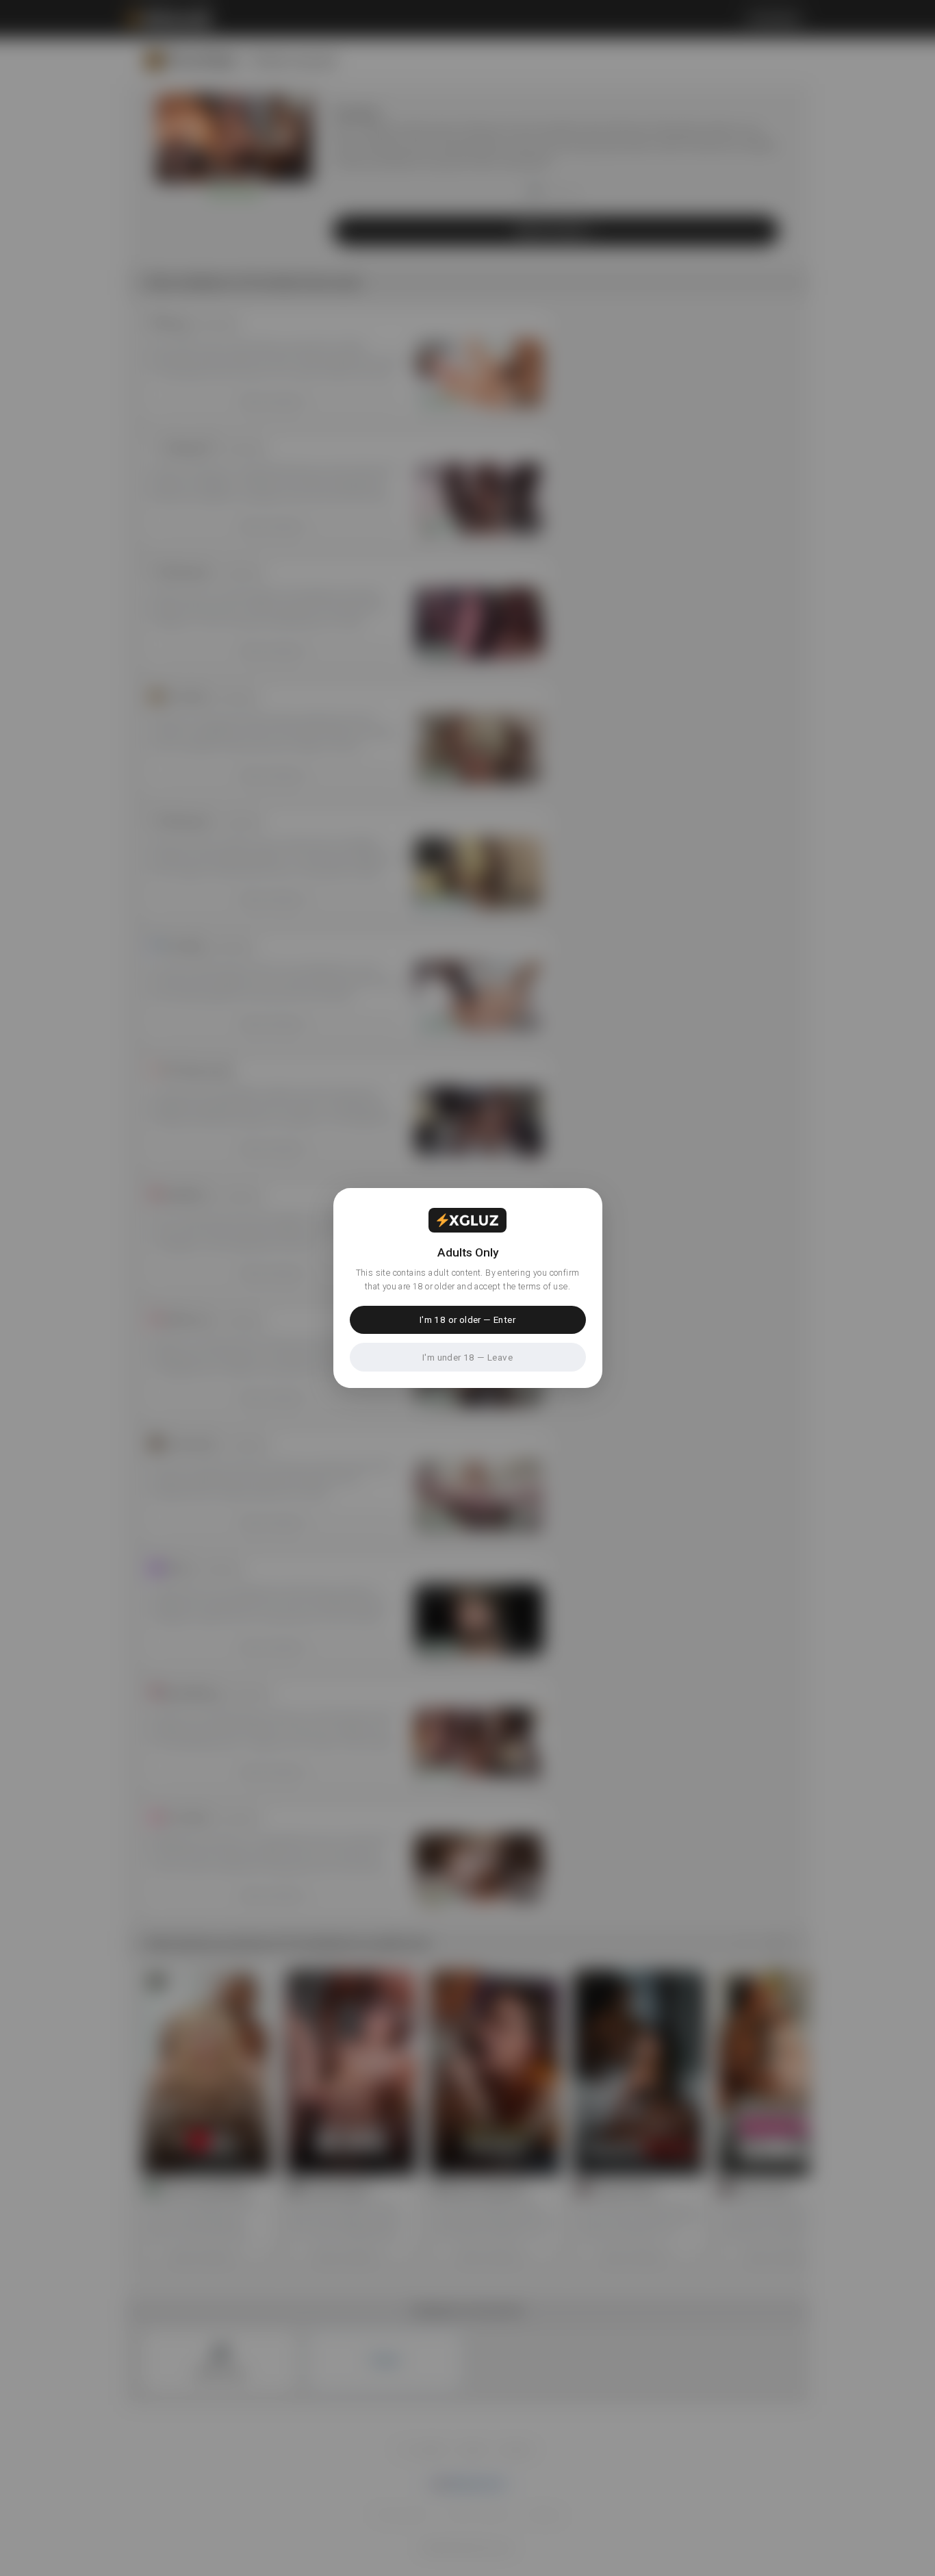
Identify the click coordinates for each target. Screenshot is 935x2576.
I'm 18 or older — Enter (467, 1319)
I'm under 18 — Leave (467, 1357)
